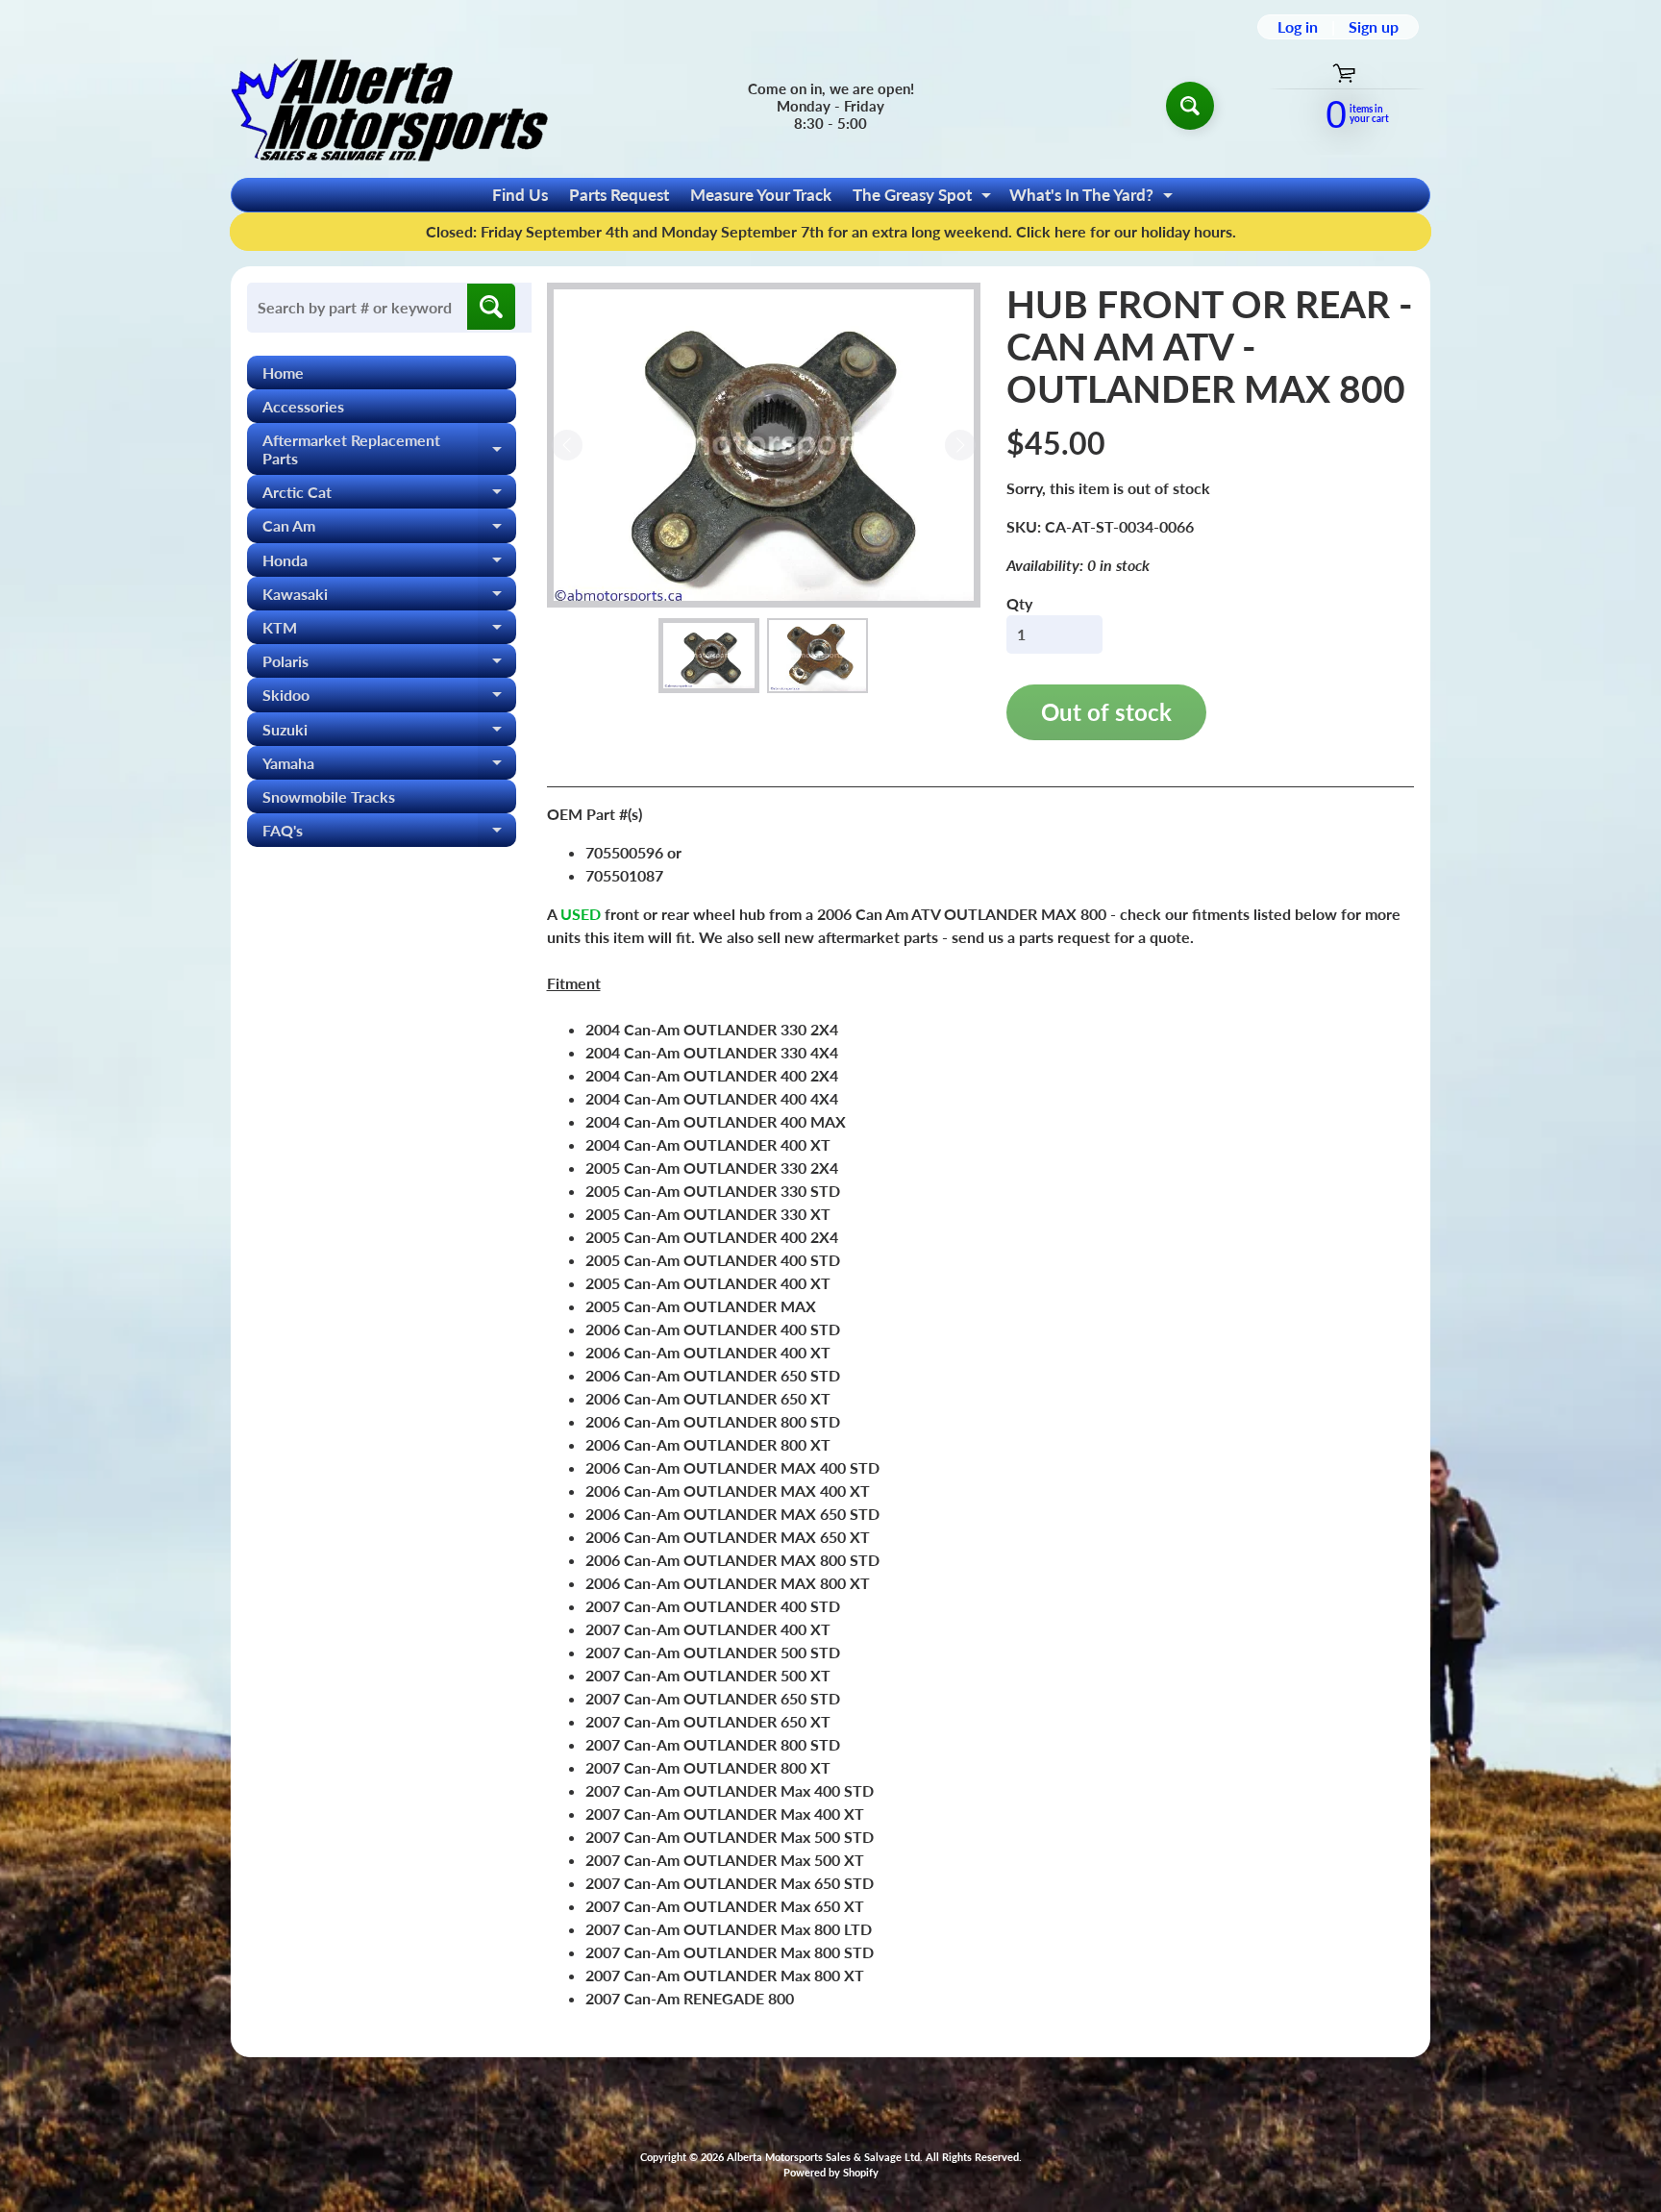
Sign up (1374, 27)
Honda (389, 564)
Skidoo (389, 698)
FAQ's (389, 834)
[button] (709, 656)
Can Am (389, 529)
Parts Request (619, 195)
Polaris (389, 665)
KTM (389, 631)
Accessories (303, 406)
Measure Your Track (761, 195)
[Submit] (491, 307)
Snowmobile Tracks (329, 796)
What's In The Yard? (1093, 198)
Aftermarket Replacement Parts (389, 450)
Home (283, 373)
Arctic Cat (389, 496)
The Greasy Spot (924, 198)
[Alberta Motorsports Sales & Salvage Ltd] (389, 105)
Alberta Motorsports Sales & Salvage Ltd (823, 2157)
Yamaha (389, 767)
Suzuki (389, 733)
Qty (1019, 603)
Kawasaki (389, 597)
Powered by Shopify (831, 2172)
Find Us (520, 195)
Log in (1298, 27)
